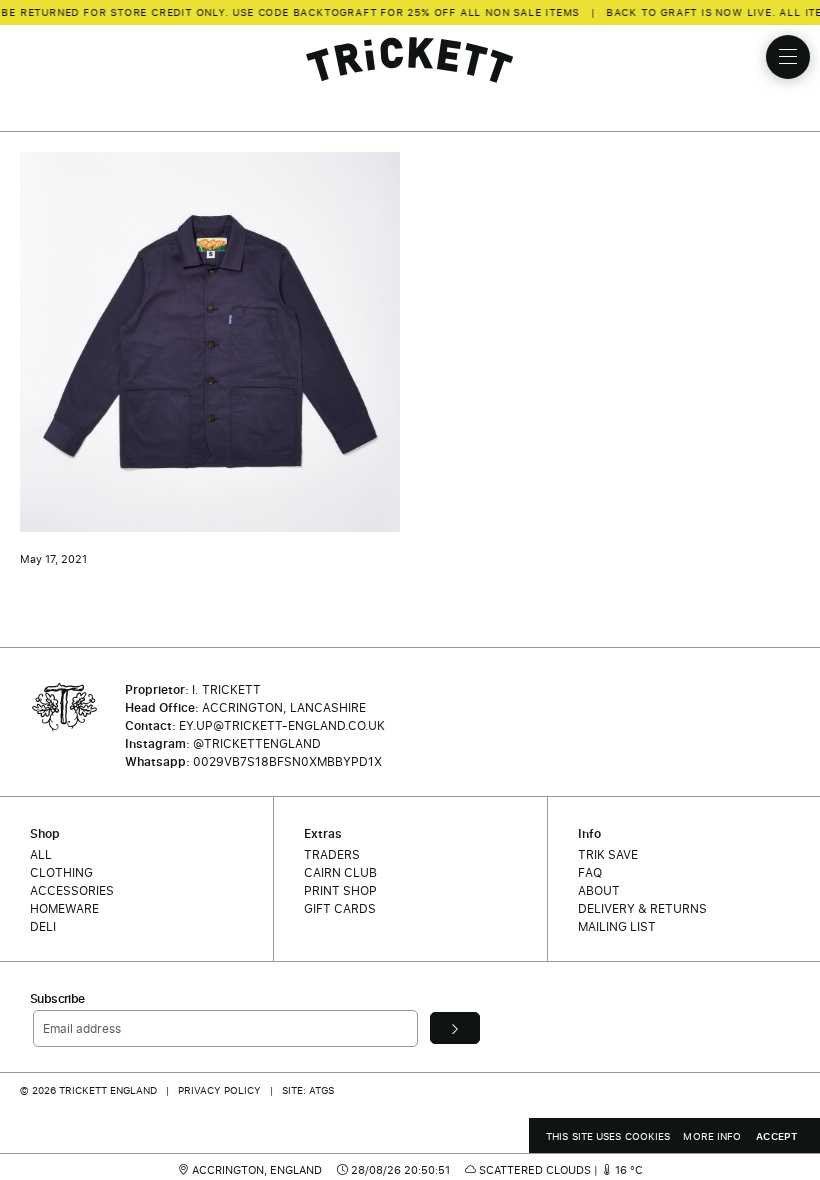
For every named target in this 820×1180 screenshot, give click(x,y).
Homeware (64, 908)
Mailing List (617, 926)
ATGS (321, 1090)
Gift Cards (340, 908)
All (41, 854)
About (599, 890)
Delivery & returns (642, 908)
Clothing (61, 872)
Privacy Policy (219, 1090)
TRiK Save (608, 854)
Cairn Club (340, 872)
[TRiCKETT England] (410, 60)
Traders (332, 854)
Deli (43, 926)
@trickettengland (257, 743)
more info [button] (712, 1136)
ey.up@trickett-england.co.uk (282, 725)
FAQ (590, 872)
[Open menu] (788, 57)
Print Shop (340, 890)
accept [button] (777, 1136)
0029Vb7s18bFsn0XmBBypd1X (287, 761)
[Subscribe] (455, 1028)
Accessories (72, 890)
